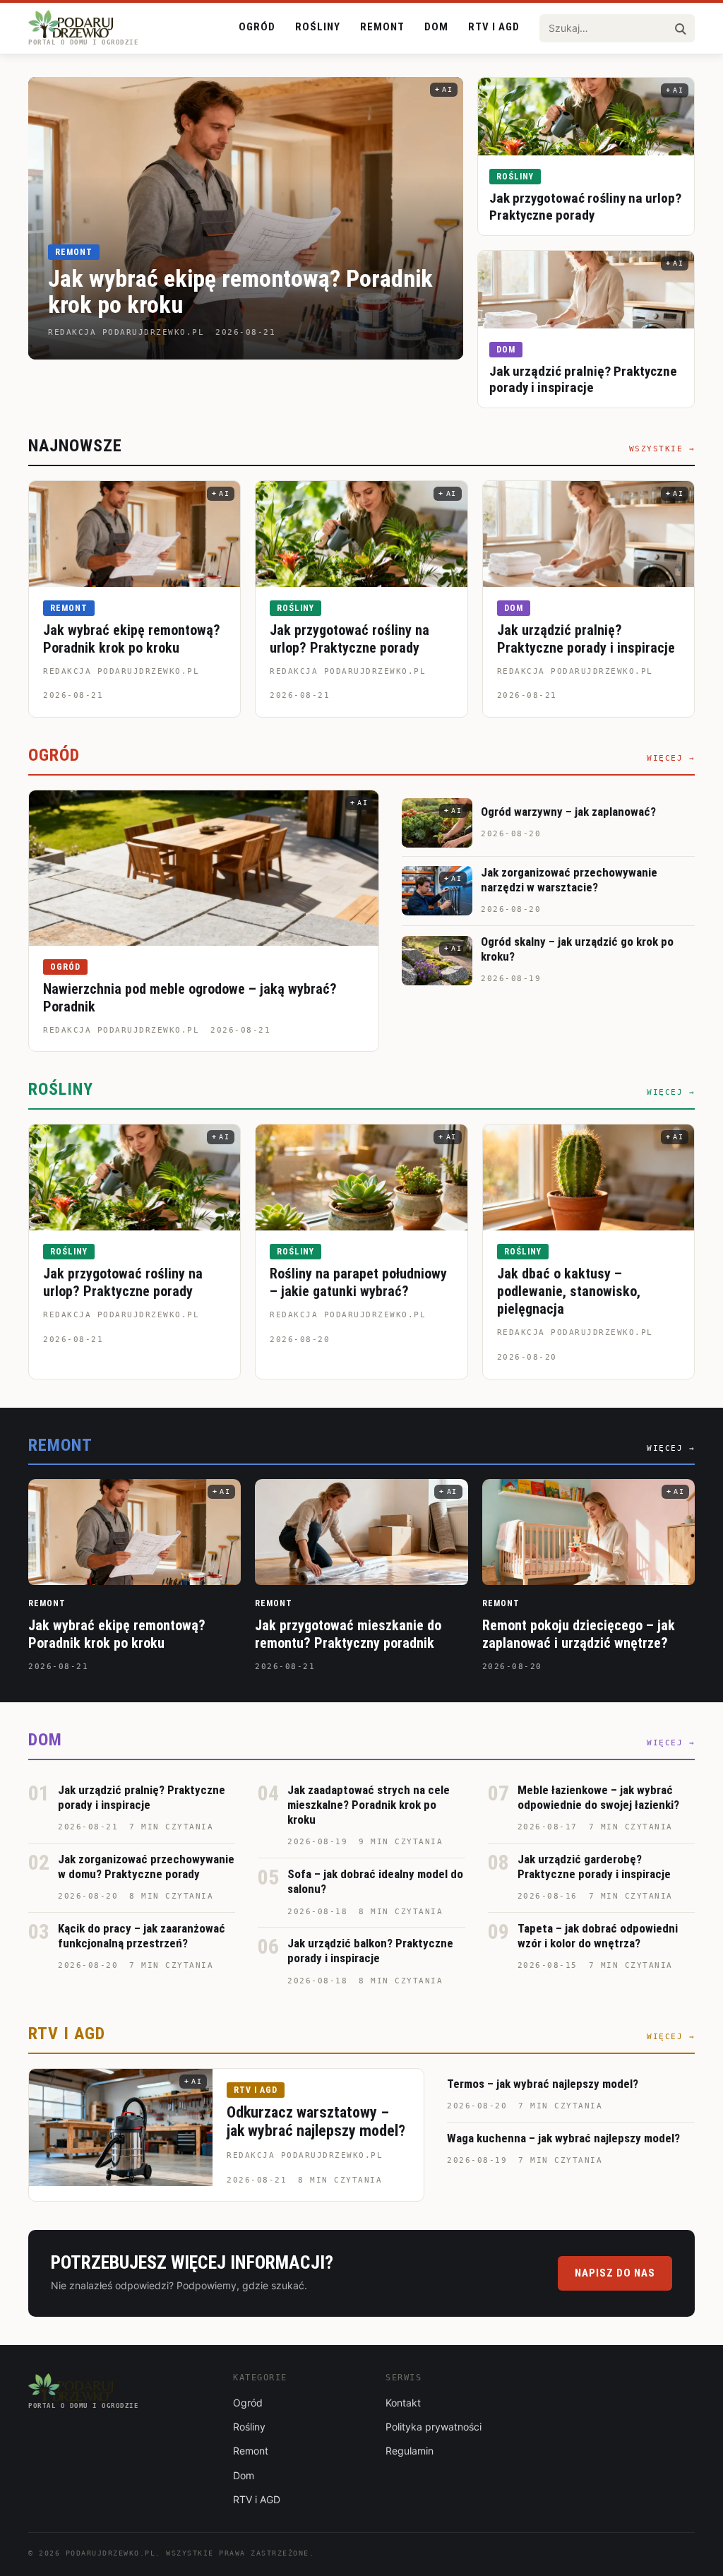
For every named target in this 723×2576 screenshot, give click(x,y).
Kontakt (403, 2403)
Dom (436, 27)
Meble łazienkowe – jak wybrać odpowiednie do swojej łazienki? (598, 1797)
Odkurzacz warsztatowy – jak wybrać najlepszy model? (316, 2121)
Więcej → (671, 758)
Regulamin (410, 2451)
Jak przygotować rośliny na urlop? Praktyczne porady (585, 207)
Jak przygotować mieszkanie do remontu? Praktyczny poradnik (348, 1634)
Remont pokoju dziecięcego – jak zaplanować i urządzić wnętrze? (579, 1634)
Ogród (257, 27)
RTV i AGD (494, 27)
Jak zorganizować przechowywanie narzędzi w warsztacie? (569, 880)
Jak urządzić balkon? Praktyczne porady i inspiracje (370, 1951)
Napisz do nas (615, 2273)
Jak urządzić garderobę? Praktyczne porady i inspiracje (594, 1866)
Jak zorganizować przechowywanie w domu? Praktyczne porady (146, 1866)
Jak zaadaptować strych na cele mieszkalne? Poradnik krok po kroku (369, 1805)
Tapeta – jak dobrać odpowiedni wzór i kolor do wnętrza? (598, 1936)
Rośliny (318, 27)
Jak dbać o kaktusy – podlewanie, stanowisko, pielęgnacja (569, 1291)
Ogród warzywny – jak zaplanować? (568, 812)
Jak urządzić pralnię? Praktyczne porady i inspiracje (583, 380)
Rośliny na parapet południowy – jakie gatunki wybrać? (358, 1282)
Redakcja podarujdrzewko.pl (121, 671)
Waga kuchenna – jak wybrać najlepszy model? (563, 2138)
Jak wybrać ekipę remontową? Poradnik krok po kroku (240, 291)
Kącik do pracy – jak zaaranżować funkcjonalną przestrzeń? (142, 1936)
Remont (382, 27)
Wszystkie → (662, 449)
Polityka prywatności (434, 2427)
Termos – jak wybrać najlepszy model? (543, 2084)
